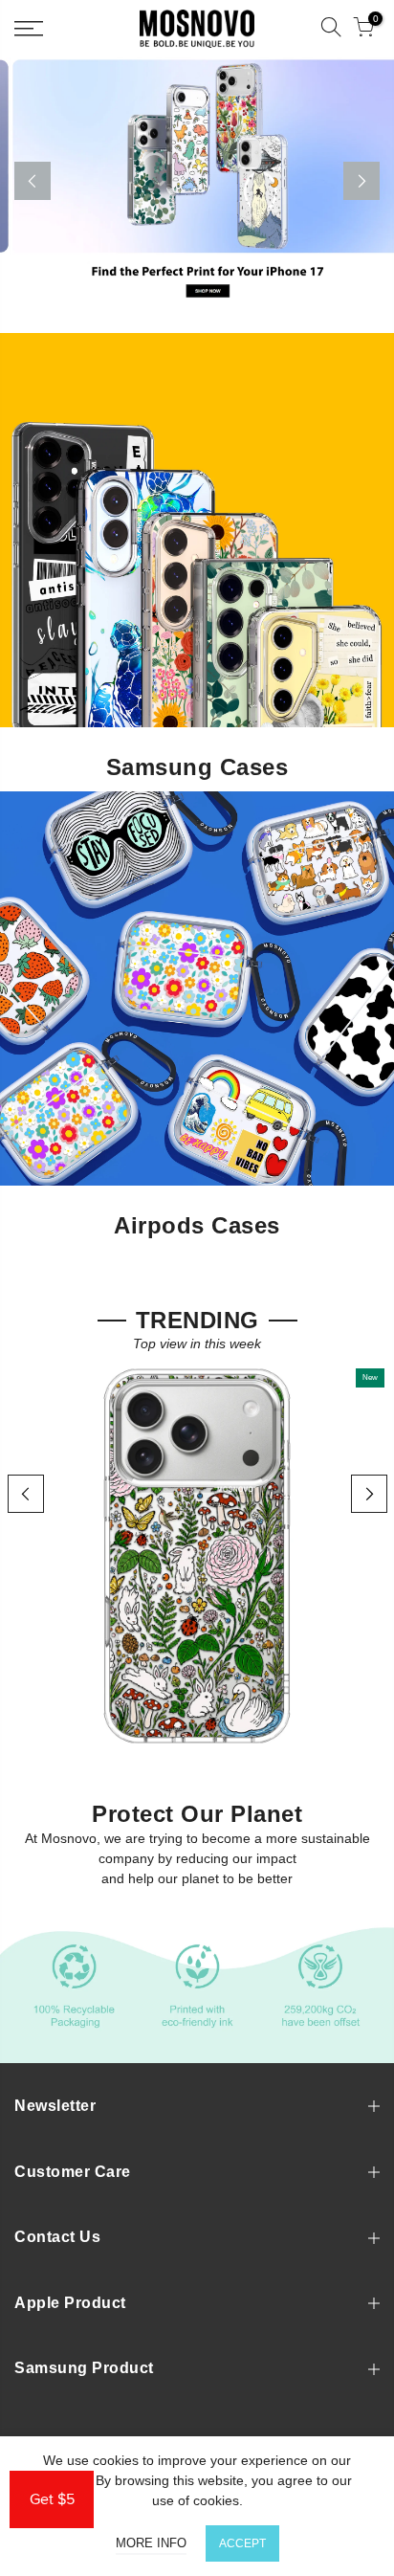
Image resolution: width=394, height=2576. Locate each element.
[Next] (361, 181)
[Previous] (33, 181)
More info (151, 2543)
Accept (242, 2543)
